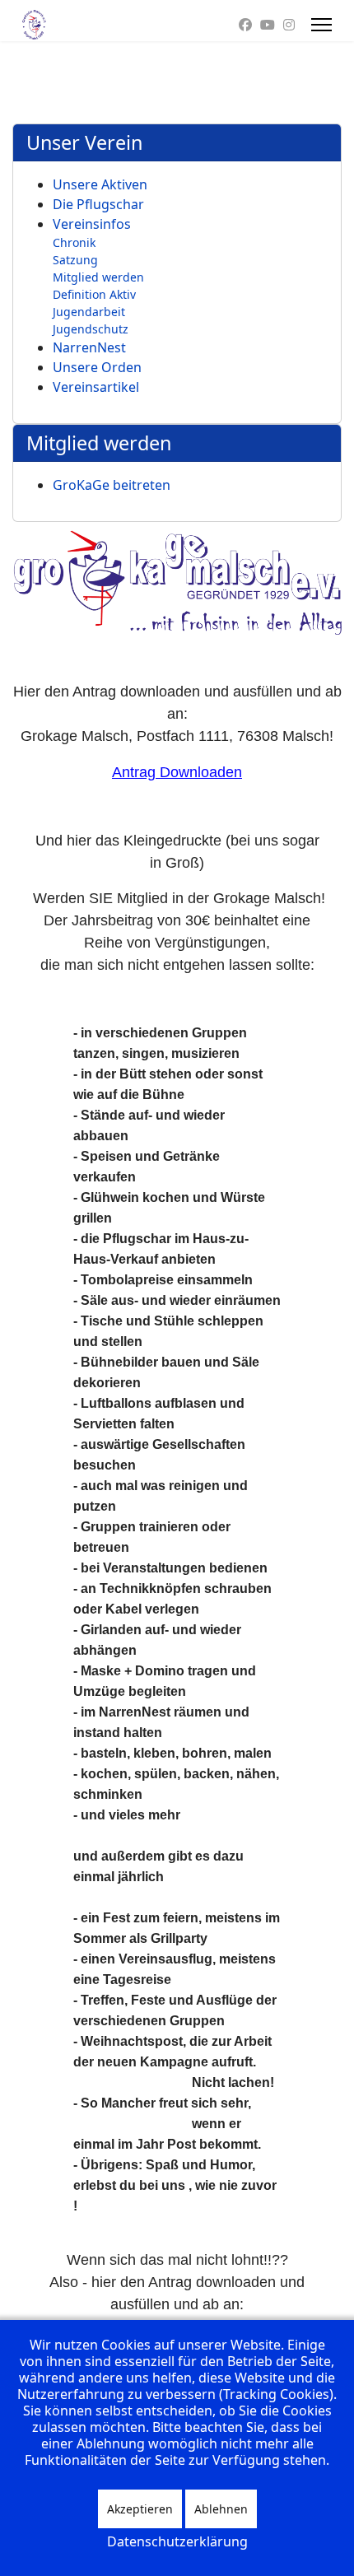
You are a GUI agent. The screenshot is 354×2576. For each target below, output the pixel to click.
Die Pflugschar (98, 204)
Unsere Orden (97, 367)
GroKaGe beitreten (112, 485)
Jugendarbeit (89, 312)
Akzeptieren (140, 2509)
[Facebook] (245, 25)
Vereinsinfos (92, 224)
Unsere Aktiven (100, 184)
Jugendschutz (91, 329)
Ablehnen (221, 2509)
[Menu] (321, 25)
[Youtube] (268, 25)
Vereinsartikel (96, 387)
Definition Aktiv (94, 294)
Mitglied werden (98, 277)
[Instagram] (289, 25)
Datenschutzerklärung (177, 2541)
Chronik (74, 242)
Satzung (75, 260)
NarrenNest (89, 347)
